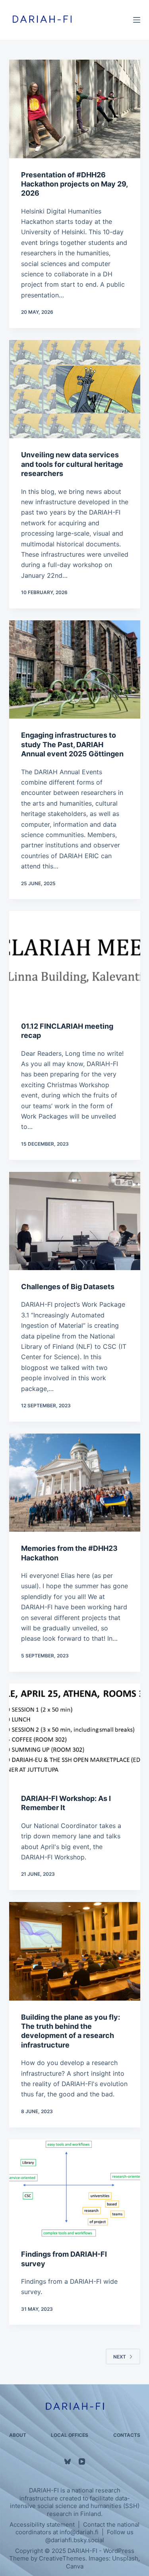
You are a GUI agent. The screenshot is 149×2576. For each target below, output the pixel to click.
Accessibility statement (42, 2525)
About (18, 2435)
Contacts (127, 2435)
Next (120, 2357)
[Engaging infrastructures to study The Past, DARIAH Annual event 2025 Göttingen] (75, 670)
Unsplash (125, 2558)
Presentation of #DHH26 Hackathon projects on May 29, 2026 (74, 184)
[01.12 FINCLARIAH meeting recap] (75, 960)
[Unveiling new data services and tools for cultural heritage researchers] (75, 389)
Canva (75, 2566)
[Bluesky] (68, 2461)
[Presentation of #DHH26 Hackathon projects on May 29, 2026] (75, 109)
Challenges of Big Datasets (68, 1287)
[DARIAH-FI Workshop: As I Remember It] (75, 1733)
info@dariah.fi (79, 2532)
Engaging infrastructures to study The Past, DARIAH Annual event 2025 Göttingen (72, 744)
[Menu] (137, 20)
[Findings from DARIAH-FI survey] (75, 2189)
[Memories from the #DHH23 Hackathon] (75, 1483)
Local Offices (70, 2435)
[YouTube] (82, 2461)
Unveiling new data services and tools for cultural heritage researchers (72, 464)
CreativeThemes (62, 2558)
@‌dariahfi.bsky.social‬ (75, 2540)
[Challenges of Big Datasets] (75, 1221)
